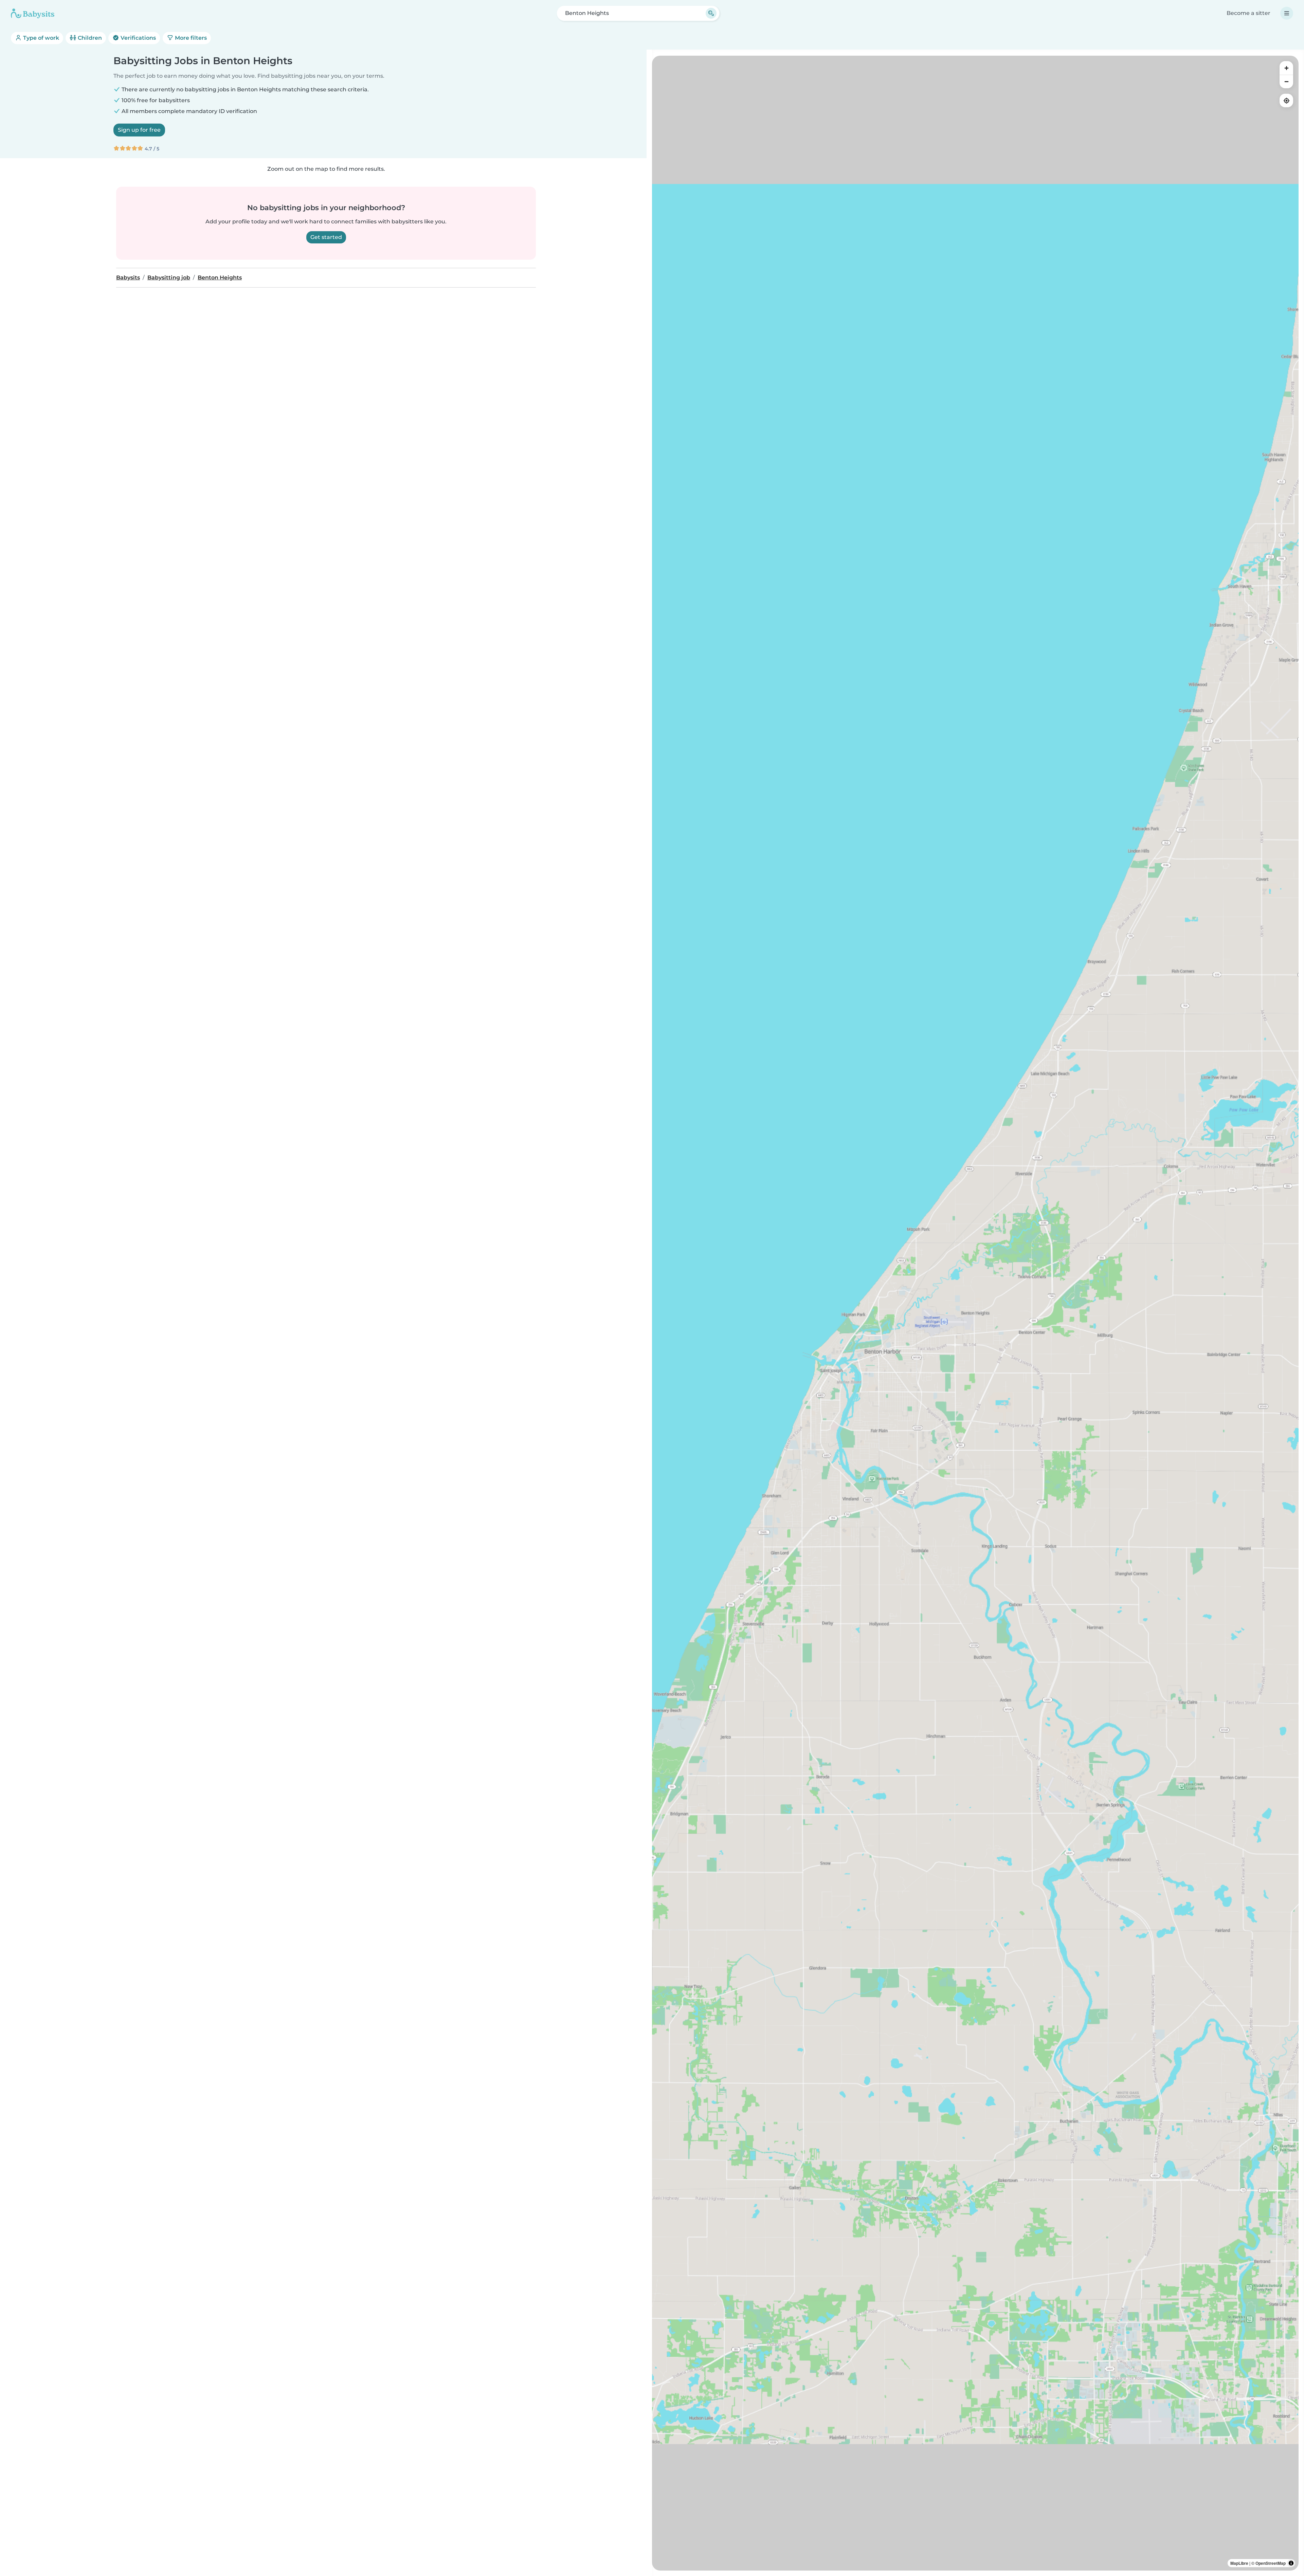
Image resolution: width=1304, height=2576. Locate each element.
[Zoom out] (1286, 81)
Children (89, 38)
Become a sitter (1248, 13)
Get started (326, 237)
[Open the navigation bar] (1287, 13)
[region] (975, 1313)
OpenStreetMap (1271, 2563)
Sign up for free (139, 130)
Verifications (138, 38)
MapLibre (1239, 2563)
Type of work (40, 38)
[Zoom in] (1286, 68)
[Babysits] (33, 13)
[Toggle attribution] (1291, 2563)
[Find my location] (1286, 100)
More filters (190, 38)
